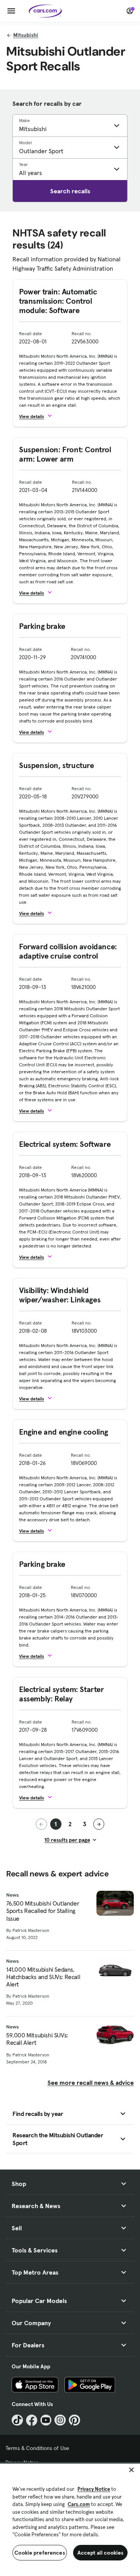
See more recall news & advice (91, 2082)
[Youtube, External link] (46, 2420)
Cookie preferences (40, 2553)
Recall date (31, 333)
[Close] (131, 2470)
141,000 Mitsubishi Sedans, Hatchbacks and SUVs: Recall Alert (43, 1977)
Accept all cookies (101, 2553)
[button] (39, 416)
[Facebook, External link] (32, 2420)
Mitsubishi (26, 35)
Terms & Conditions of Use (37, 2448)
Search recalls (70, 191)
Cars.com (79, 2504)
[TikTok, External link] (17, 2420)
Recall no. (82, 333)
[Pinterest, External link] (74, 2420)
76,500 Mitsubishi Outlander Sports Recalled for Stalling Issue (43, 1911)
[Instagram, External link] (60, 2420)
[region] (70, 2519)
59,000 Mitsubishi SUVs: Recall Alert (37, 2039)
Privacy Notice (94, 2489)
